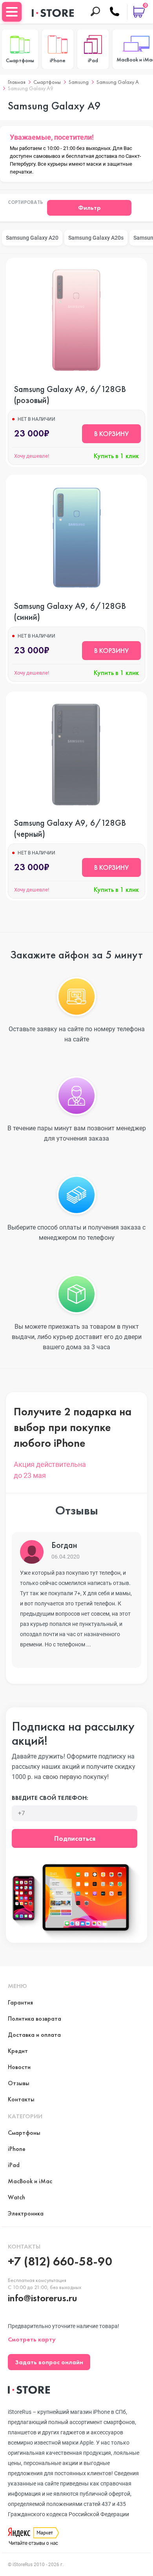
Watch (16, 2197)
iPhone (17, 2149)
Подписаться (75, 1838)
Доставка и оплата (34, 2035)
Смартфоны (47, 82)
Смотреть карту (32, 2339)
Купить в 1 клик (116, 456)
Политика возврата (35, 2018)
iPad (14, 2165)
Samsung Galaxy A (118, 82)
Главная (17, 82)
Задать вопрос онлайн (49, 2362)
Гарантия (20, 2002)
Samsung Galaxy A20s (96, 238)
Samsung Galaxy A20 (32, 238)
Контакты (21, 2099)
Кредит (18, 2051)
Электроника (26, 2213)
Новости (19, 2067)
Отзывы (19, 2083)
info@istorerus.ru (43, 2298)
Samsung (79, 82)
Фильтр (89, 208)
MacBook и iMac (30, 2181)
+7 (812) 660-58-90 (60, 2261)
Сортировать (25, 203)
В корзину (111, 434)
